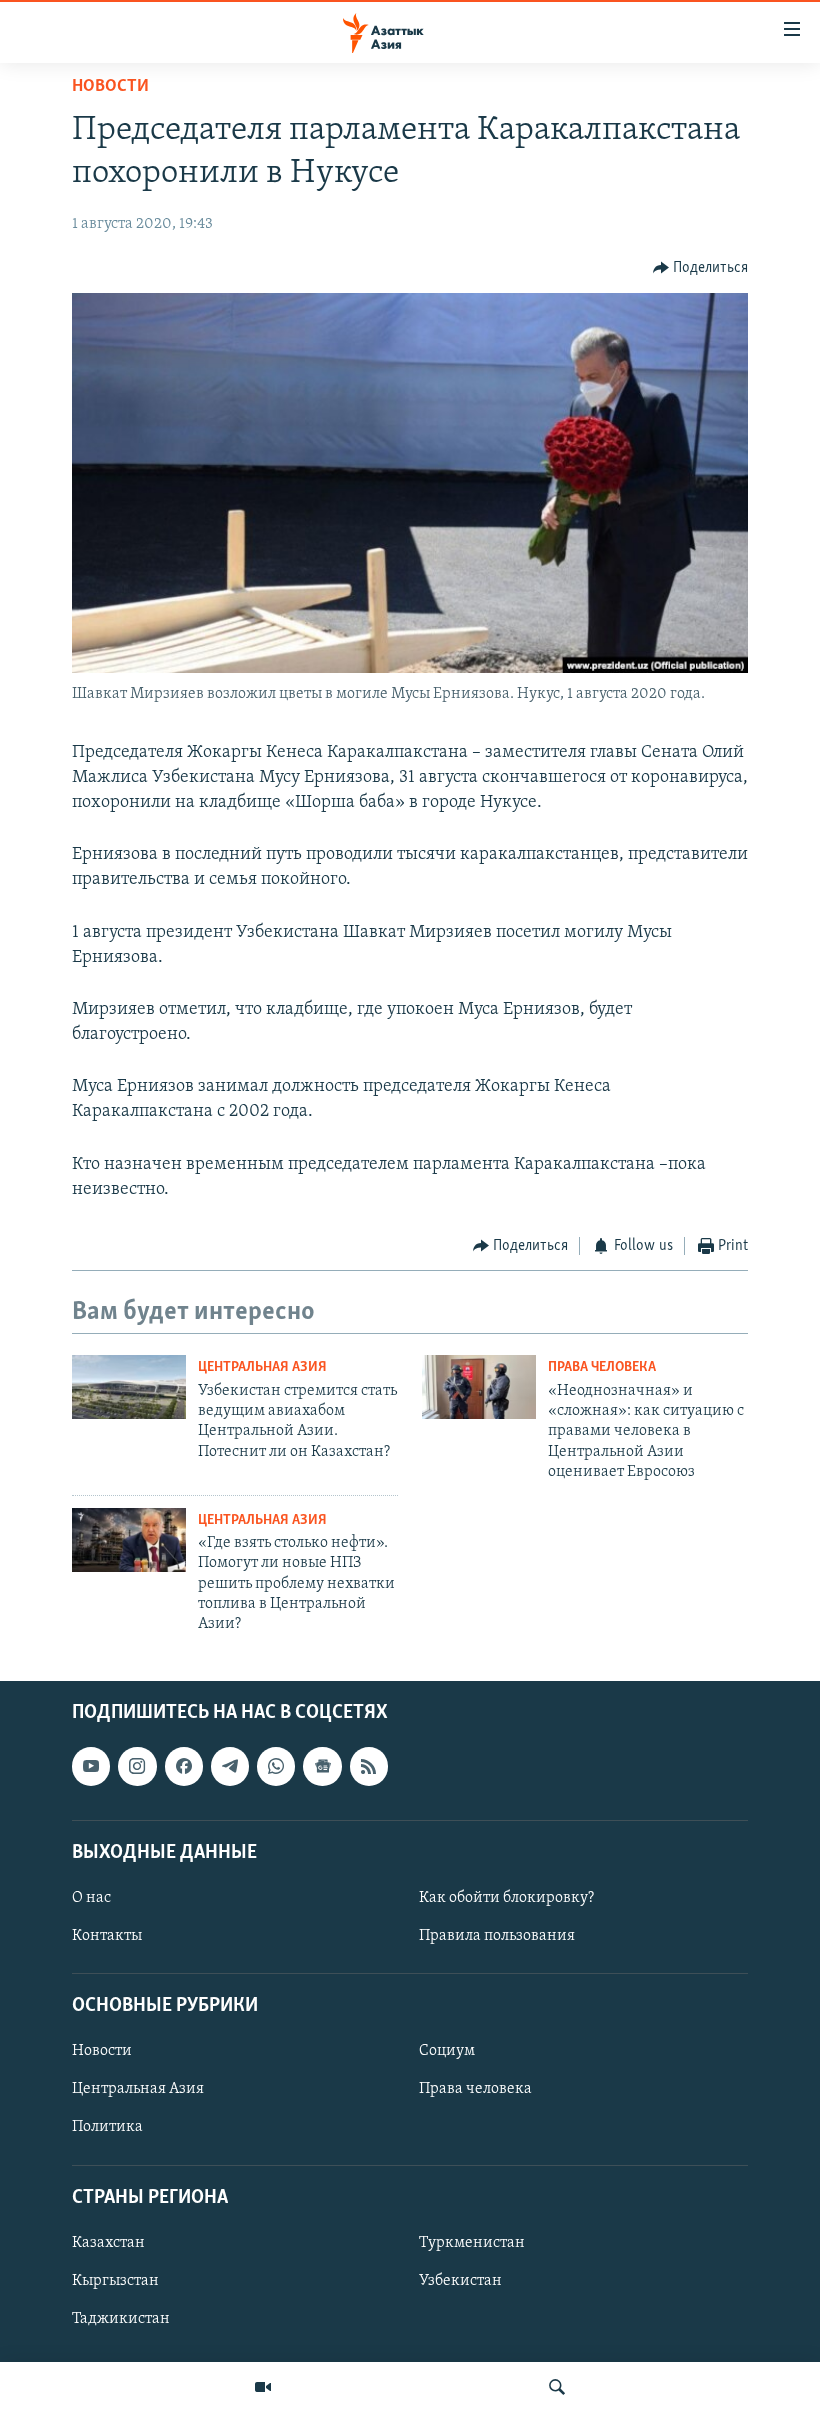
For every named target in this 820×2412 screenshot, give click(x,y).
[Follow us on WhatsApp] (276, 1766)
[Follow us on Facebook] (184, 1766)
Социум (447, 2051)
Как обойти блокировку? (506, 1898)
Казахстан (108, 2243)
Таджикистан (121, 2319)
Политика (107, 2127)
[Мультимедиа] (263, 2387)
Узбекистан (460, 2281)
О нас (91, 1898)
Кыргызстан (115, 2281)
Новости (110, 87)
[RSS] (369, 1766)
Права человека (602, 1367)
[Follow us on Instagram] (137, 1766)
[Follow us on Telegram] (230, 1766)
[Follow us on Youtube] (91, 1766)
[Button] (701, 268)
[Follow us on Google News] (322, 1766)
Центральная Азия (262, 1367)
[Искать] (557, 2387)
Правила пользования (497, 1936)
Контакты (107, 1936)
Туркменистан (472, 2243)
